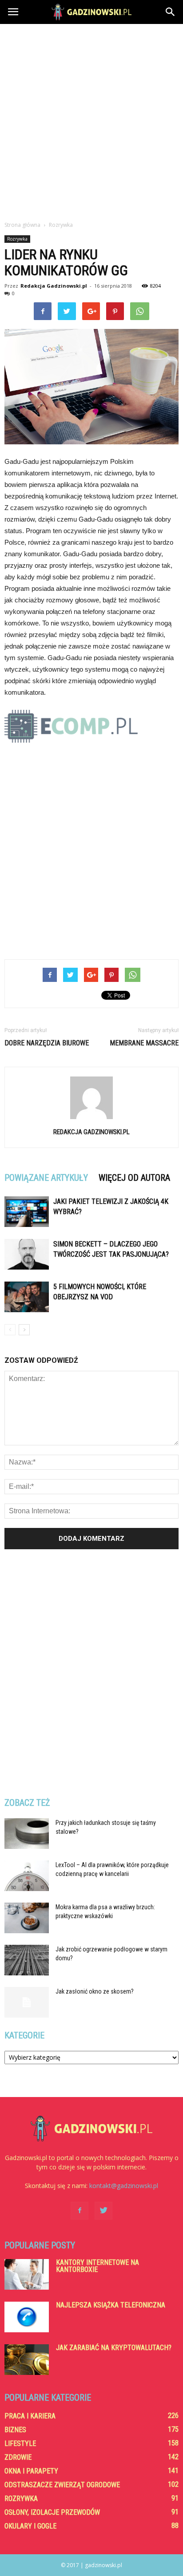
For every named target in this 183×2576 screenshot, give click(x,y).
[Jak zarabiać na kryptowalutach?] (27, 2360)
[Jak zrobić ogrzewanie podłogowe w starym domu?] (27, 1960)
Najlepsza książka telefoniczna (111, 2305)
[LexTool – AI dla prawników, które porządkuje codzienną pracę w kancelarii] (27, 1876)
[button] (171, 12)
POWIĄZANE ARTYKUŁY (46, 1178)
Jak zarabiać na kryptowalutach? (114, 2348)
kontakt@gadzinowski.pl (124, 2186)
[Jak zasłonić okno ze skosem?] (27, 2002)
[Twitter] (103, 2211)
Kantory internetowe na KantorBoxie (97, 2266)
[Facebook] (80, 2211)
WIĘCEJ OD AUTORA (134, 1178)
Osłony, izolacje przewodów (52, 2512)
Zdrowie (18, 2457)
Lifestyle (20, 2443)
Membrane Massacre (144, 1043)
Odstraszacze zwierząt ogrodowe (62, 2485)
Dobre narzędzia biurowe (47, 1043)
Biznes (15, 2430)
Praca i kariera (30, 2416)
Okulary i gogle (30, 2526)
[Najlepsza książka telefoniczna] (27, 2317)
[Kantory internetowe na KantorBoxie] (27, 2274)
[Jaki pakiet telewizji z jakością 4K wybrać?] (27, 1212)
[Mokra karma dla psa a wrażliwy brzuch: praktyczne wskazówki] (27, 1918)
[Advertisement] (91, 120)
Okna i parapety (31, 2471)
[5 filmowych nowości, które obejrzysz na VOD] (27, 1297)
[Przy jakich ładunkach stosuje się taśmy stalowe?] (27, 1834)
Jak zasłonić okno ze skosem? (95, 1991)
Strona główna (22, 225)
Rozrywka (17, 239)
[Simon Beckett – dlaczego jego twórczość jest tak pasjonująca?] (27, 1254)
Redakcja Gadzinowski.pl (54, 286)
